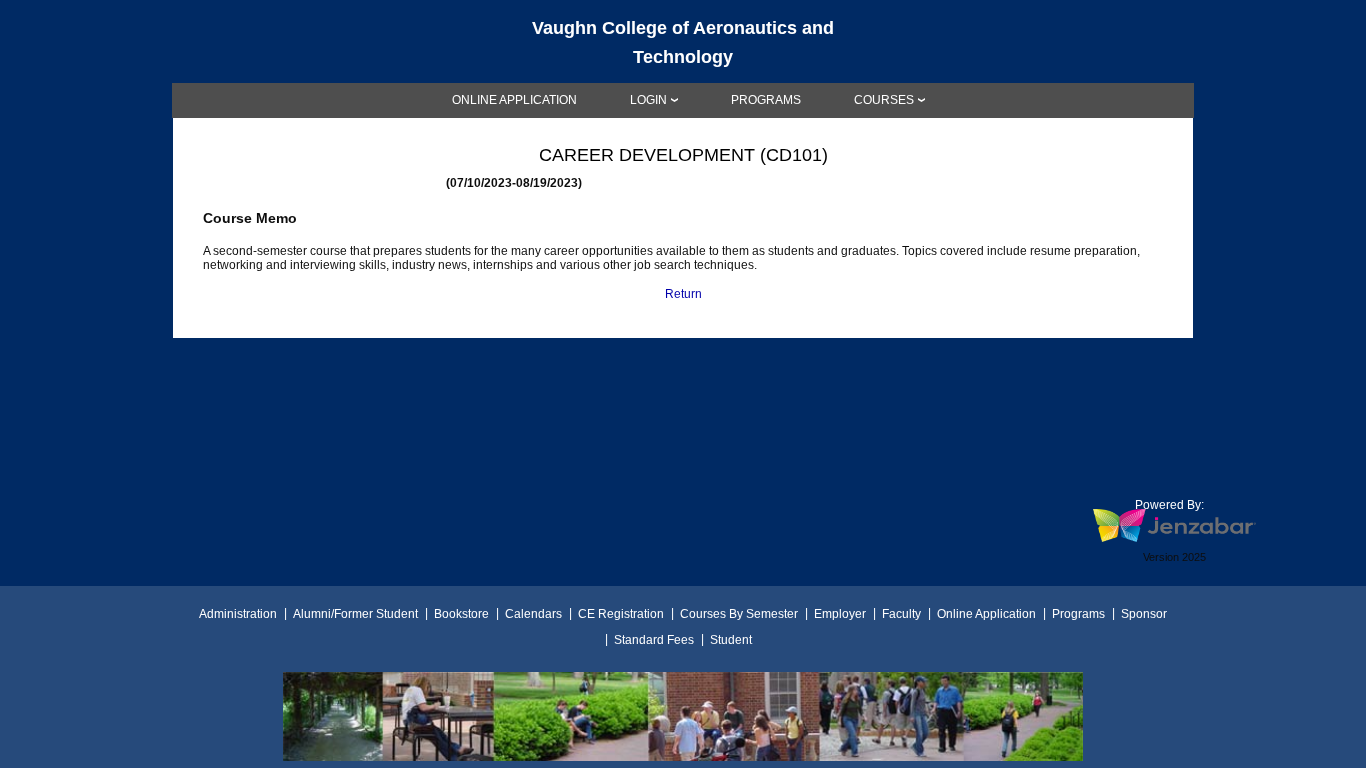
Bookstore (461, 614)
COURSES (884, 100)
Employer (840, 614)
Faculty (901, 614)
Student (731, 640)
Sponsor (1144, 614)
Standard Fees (654, 640)
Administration (238, 614)
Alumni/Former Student (355, 614)
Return (683, 294)
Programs (1078, 614)
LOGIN (648, 100)
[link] (514, 100)
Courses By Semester (739, 614)
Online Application (986, 614)
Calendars (533, 614)
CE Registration (621, 614)
